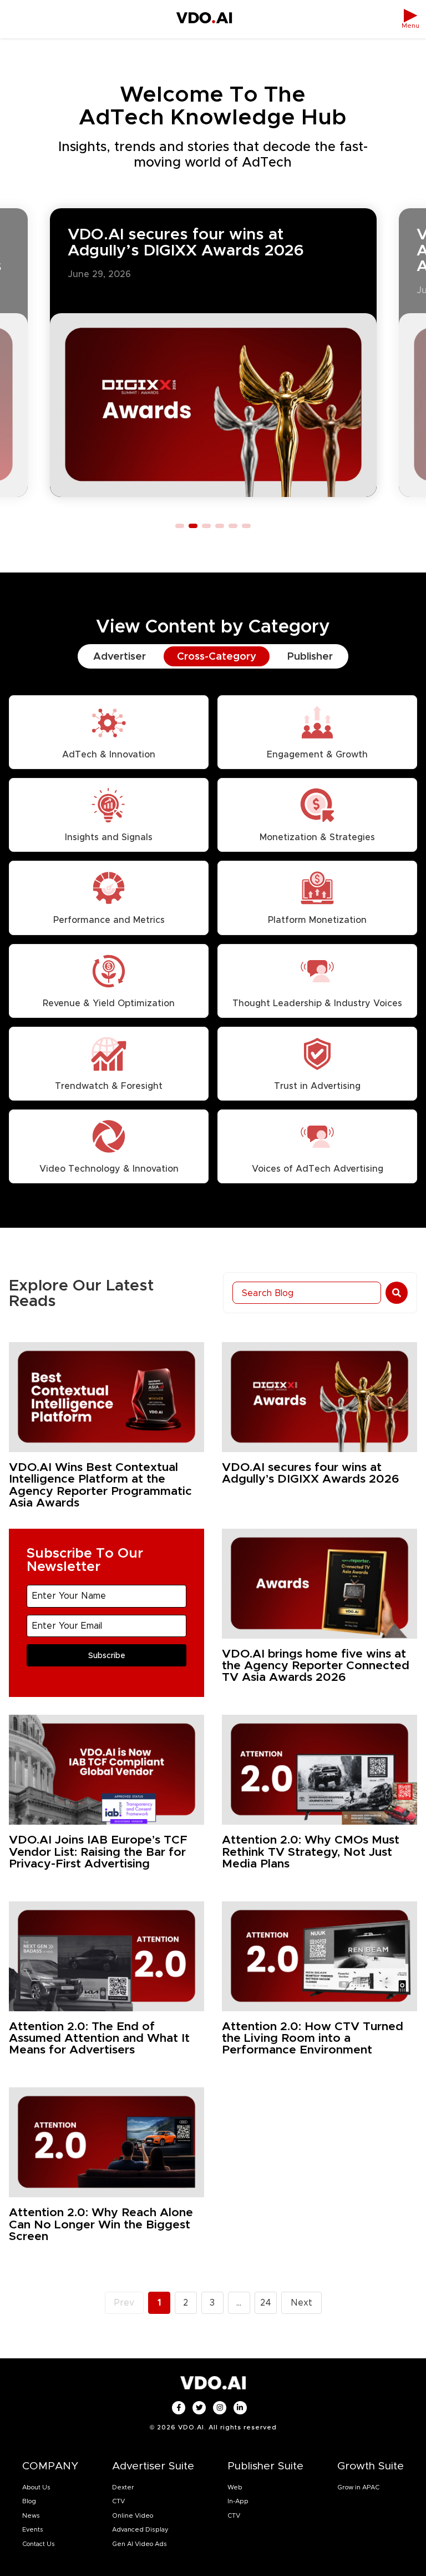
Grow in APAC (358, 2487)
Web (235, 2487)
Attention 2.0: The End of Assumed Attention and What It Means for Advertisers (99, 2038)
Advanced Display (140, 2529)
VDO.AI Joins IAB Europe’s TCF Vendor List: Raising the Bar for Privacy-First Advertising (98, 1851)
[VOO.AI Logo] (204, 19)
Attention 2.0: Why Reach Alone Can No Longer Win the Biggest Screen (101, 2224)
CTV (118, 2501)
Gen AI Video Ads (140, 2544)
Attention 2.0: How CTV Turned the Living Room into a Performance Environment (313, 2038)
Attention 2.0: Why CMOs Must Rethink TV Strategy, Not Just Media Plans (311, 1851)
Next (301, 2303)
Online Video (133, 2515)
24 (268, 2300)
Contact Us (39, 2544)
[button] (180, 526)
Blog (29, 2501)
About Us (36, 2487)
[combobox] (307, 1293)
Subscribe (107, 1655)
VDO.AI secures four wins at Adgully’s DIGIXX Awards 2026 (186, 242)
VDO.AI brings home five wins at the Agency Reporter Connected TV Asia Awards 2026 (316, 1665)
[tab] (120, 656)
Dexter (123, 2487)
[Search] (397, 1293)
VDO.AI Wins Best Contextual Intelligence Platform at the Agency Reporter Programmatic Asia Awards (100, 1485)
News (31, 2515)
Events (33, 2529)
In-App (238, 2501)
